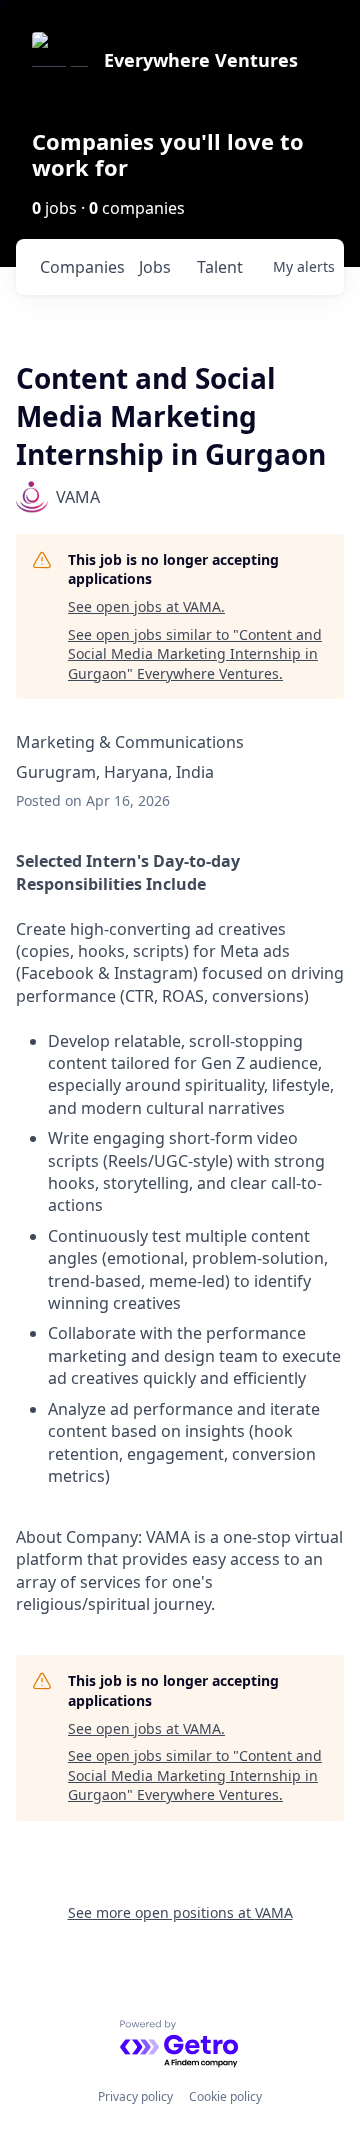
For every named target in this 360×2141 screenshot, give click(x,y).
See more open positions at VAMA (180, 1912)
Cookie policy (225, 2096)
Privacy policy (135, 2096)
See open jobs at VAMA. (146, 606)
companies (81, 267)
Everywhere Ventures (201, 60)
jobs (155, 267)
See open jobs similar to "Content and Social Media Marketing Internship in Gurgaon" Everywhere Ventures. (195, 654)
